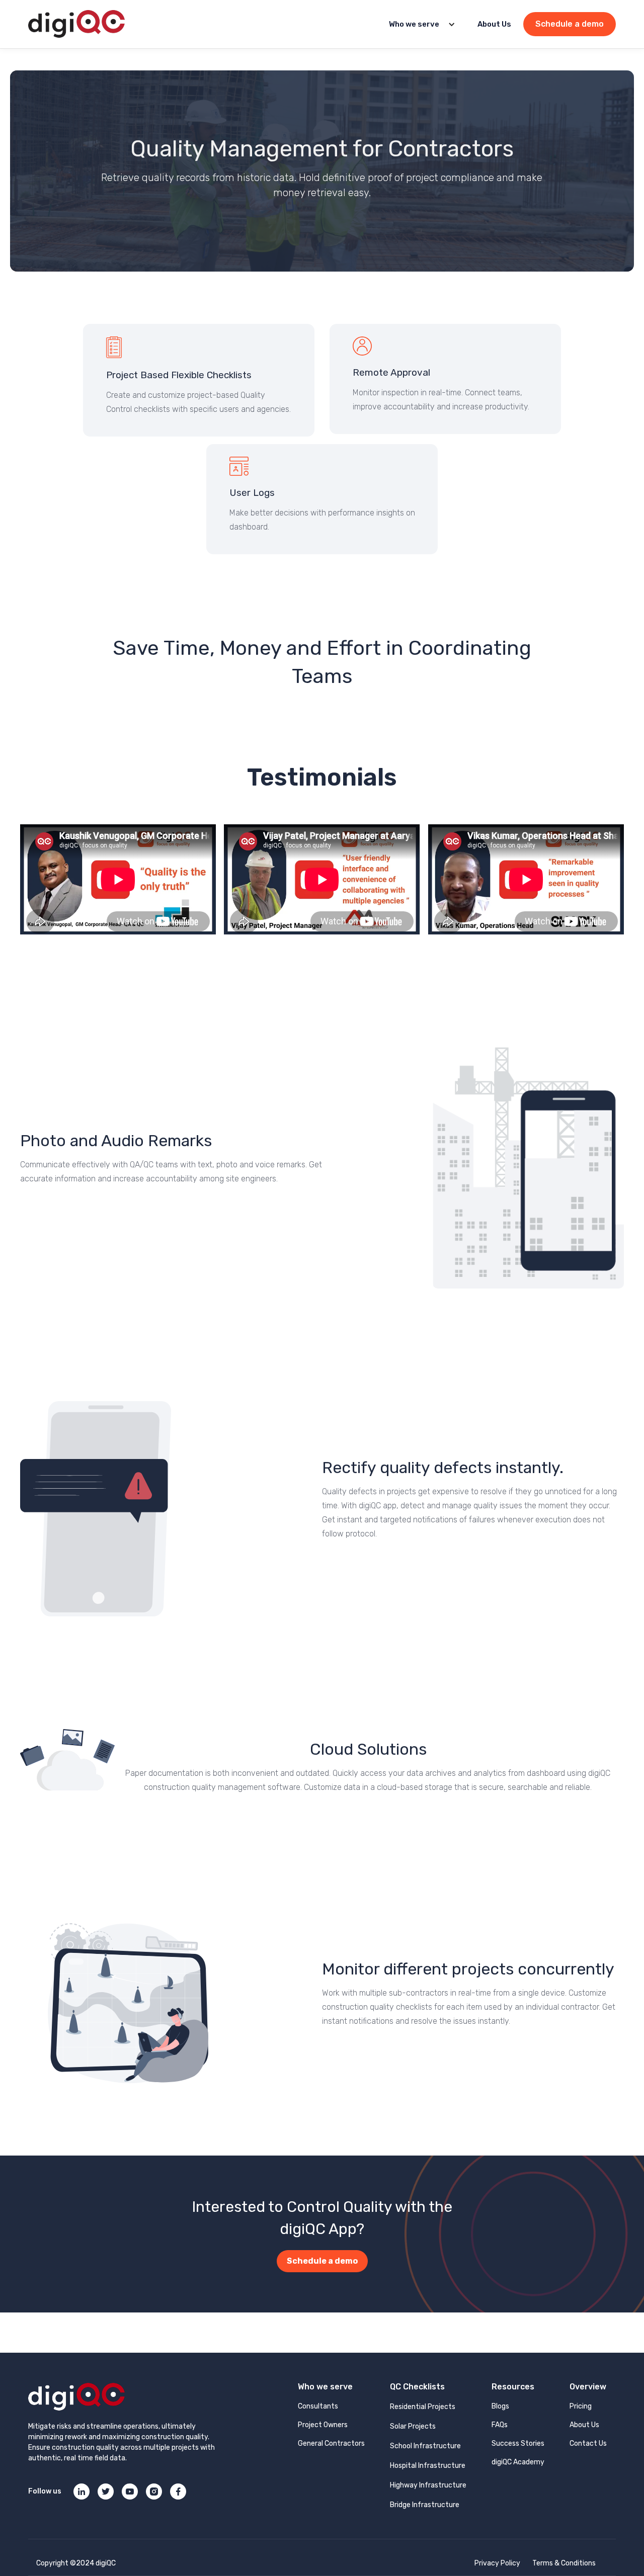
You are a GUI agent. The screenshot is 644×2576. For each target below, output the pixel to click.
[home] (76, 24)
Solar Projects (413, 2426)
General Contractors (331, 2443)
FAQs (500, 2425)
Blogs (500, 2406)
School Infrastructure (425, 2446)
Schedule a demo (570, 24)
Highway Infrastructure (428, 2485)
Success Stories (518, 2443)
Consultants (318, 2406)
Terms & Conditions (564, 2563)
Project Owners (323, 2425)
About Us (494, 24)
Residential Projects (423, 2407)
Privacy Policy (497, 2563)
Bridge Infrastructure (425, 2505)
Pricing (581, 2406)
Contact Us (588, 2443)
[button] (419, 24)
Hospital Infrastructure (428, 2466)
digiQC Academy (518, 2462)
